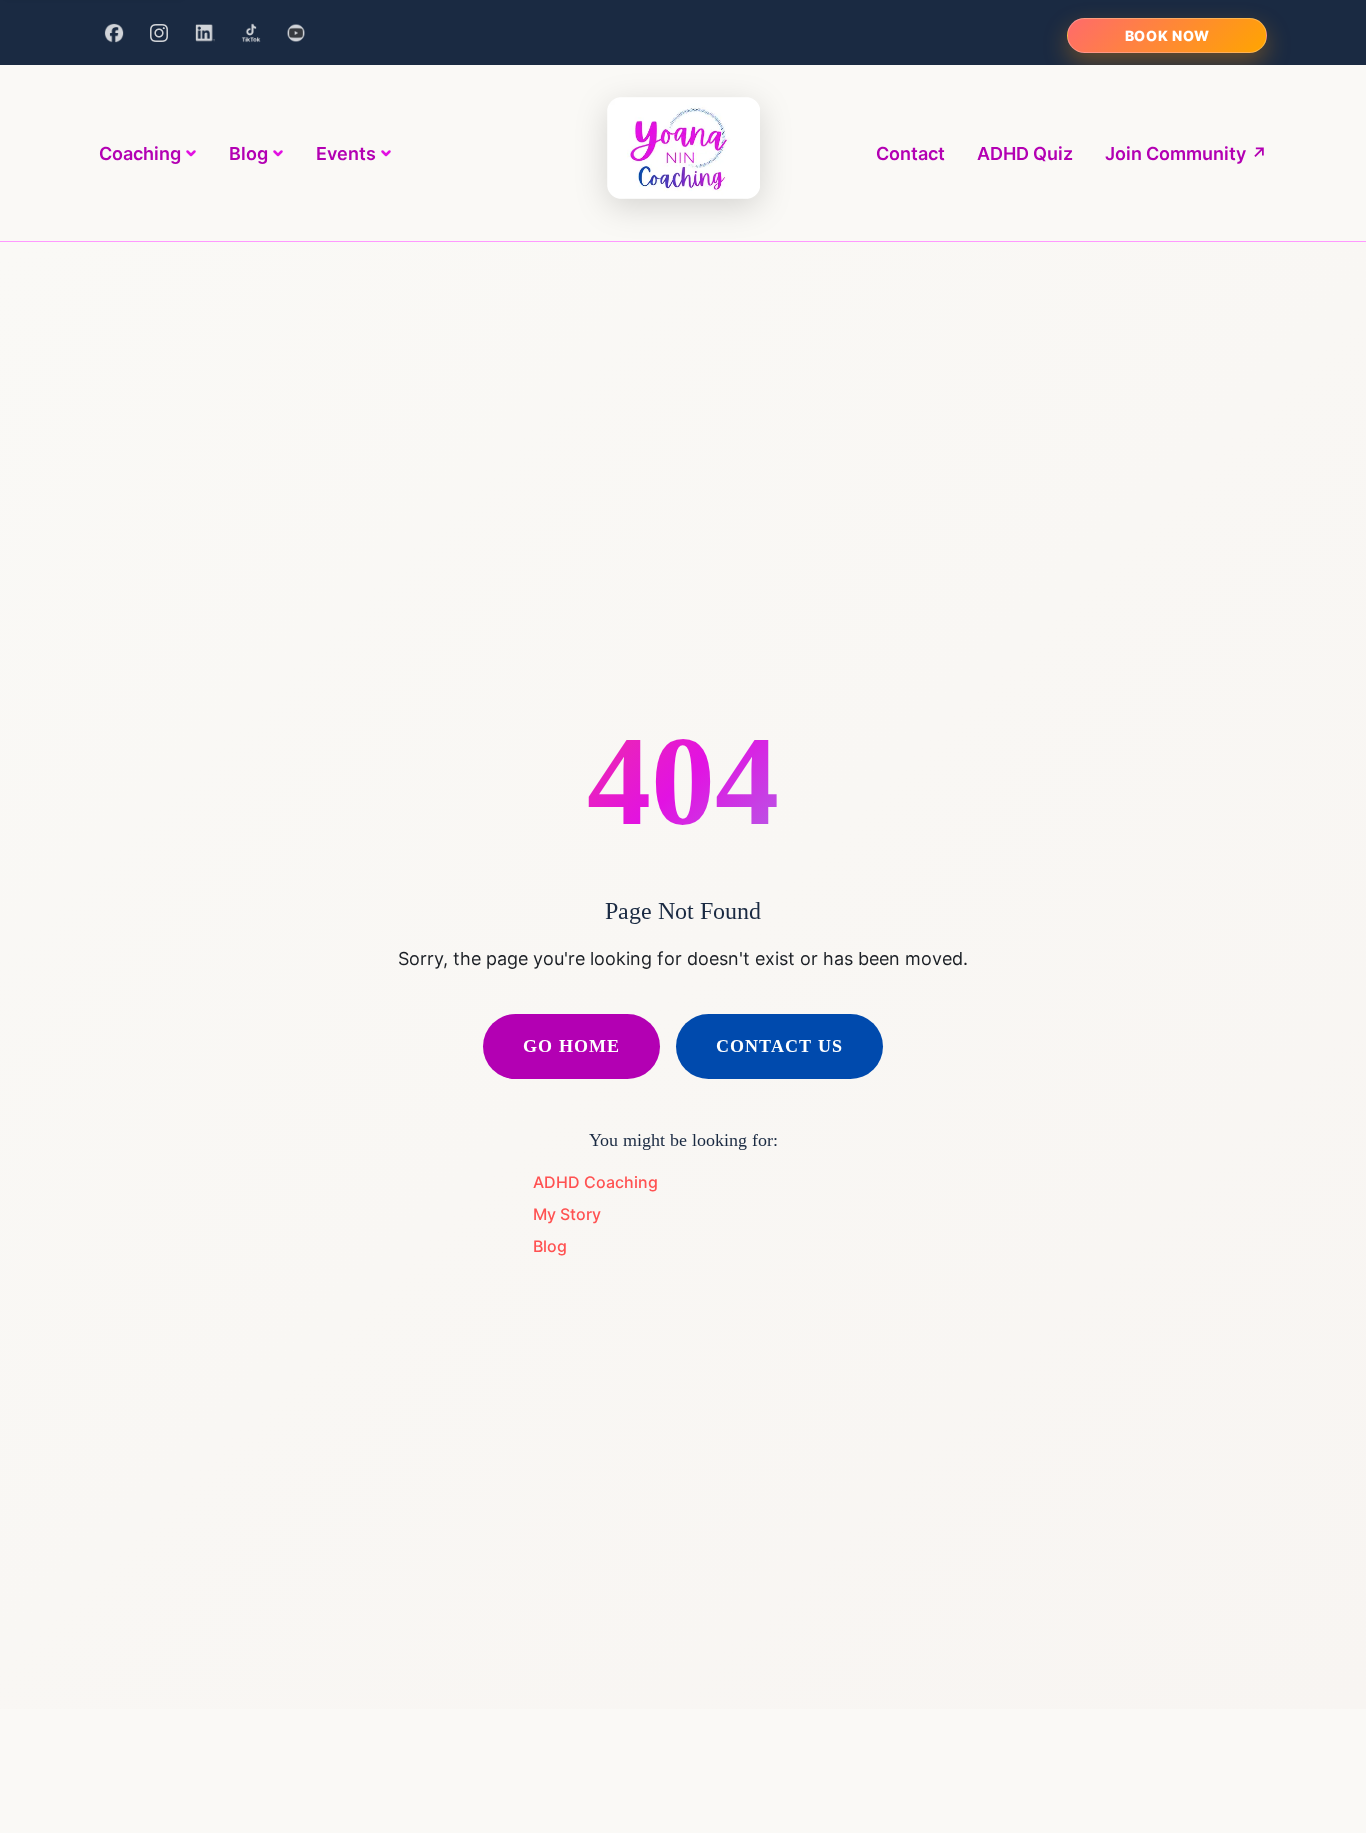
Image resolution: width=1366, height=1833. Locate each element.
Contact (910, 153)
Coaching (140, 153)
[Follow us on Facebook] (114, 33)
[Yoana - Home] (683, 153)
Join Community (1186, 153)
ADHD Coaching (595, 1182)
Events (346, 153)
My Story (567, 1214)
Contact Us (779, 1046)
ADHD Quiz (1025, 153)
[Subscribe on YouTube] (296, 33)
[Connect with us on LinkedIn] (205, 33)
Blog (248, 153)
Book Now (1167, 35)
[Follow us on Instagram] (160, 33)
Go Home (571, 1046)
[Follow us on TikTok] (251, 33)
